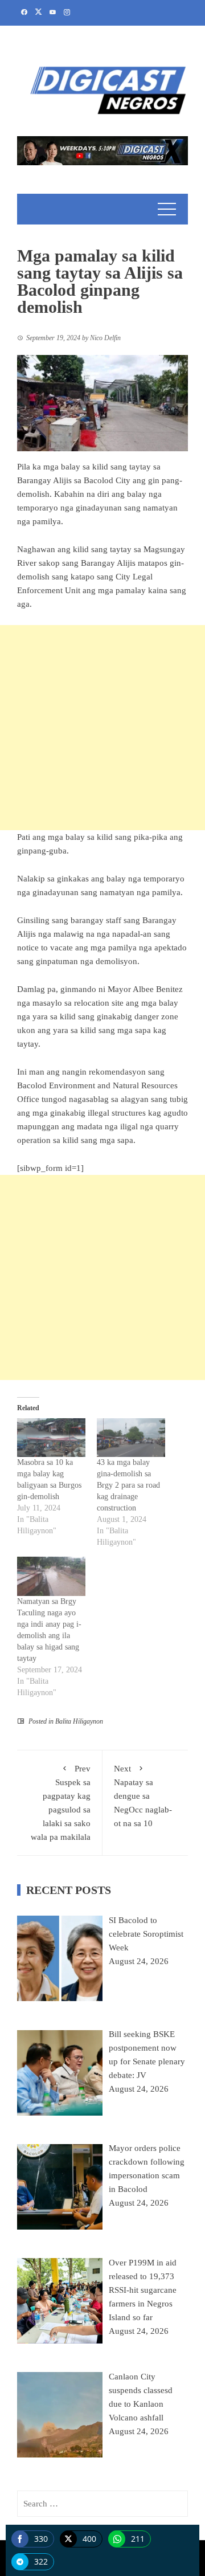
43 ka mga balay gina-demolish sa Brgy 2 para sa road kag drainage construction (128, 1485)
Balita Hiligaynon (79, 1721)
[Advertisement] (102, 728)
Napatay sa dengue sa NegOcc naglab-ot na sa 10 (143, 1796)
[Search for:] (102, 2504)
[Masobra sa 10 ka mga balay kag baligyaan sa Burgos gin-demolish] (51, 1438)
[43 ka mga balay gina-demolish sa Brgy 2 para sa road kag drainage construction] (131, 1438)
